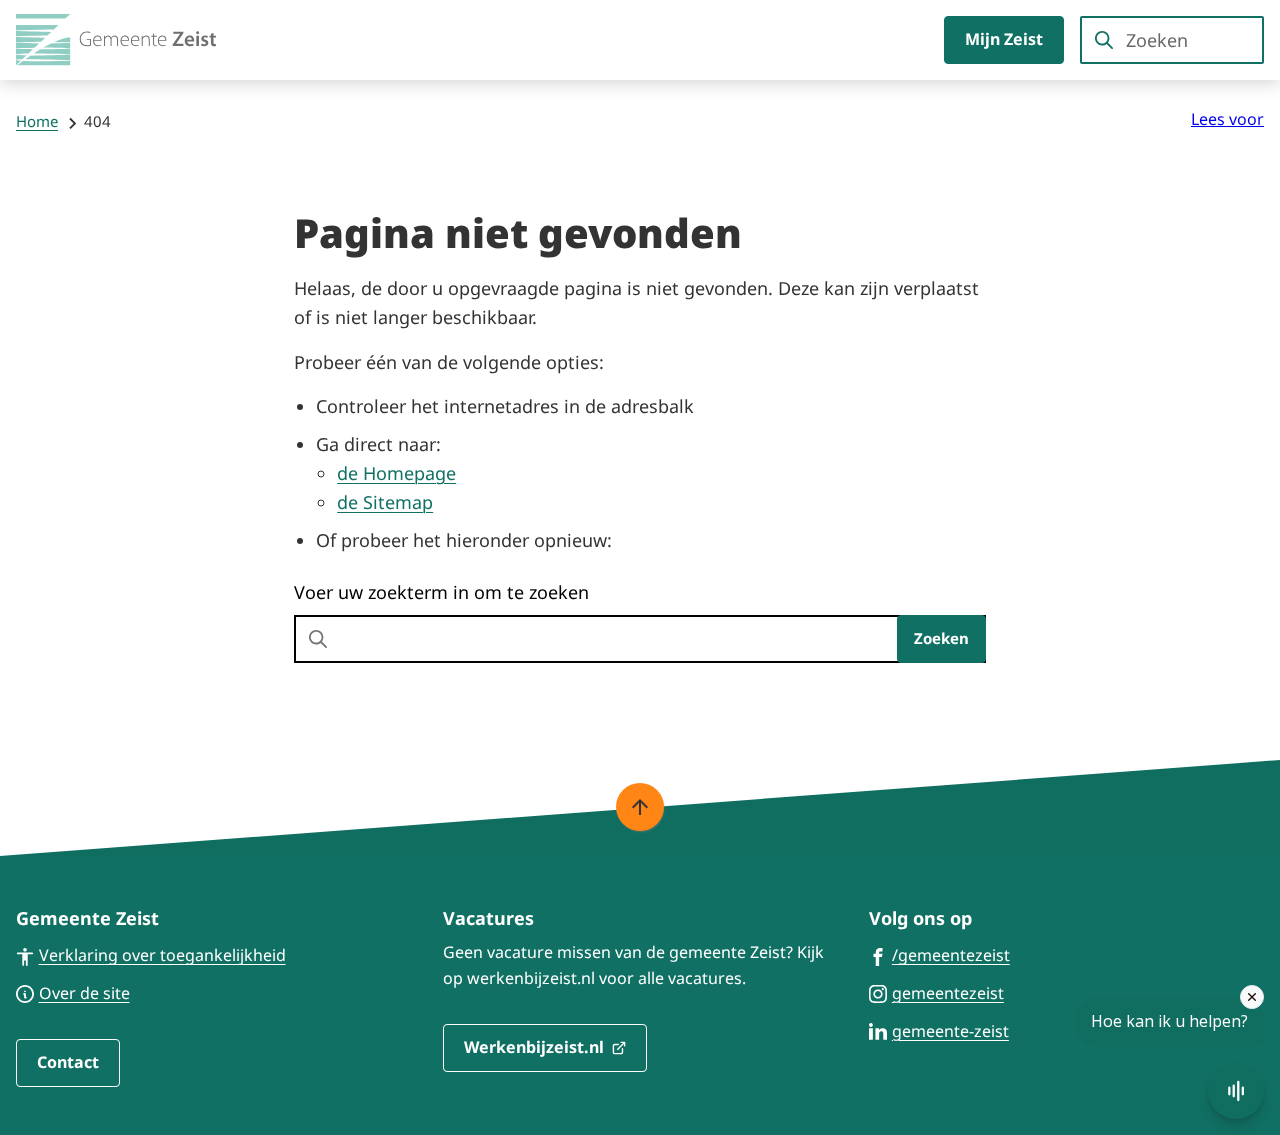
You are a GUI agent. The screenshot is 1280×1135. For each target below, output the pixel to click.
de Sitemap (385, 502)
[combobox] (1172, 40)
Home (37, 121)
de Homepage (396, 473)
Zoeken (941, 638)
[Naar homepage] (116, 40)
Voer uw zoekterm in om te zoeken (441, 592)
